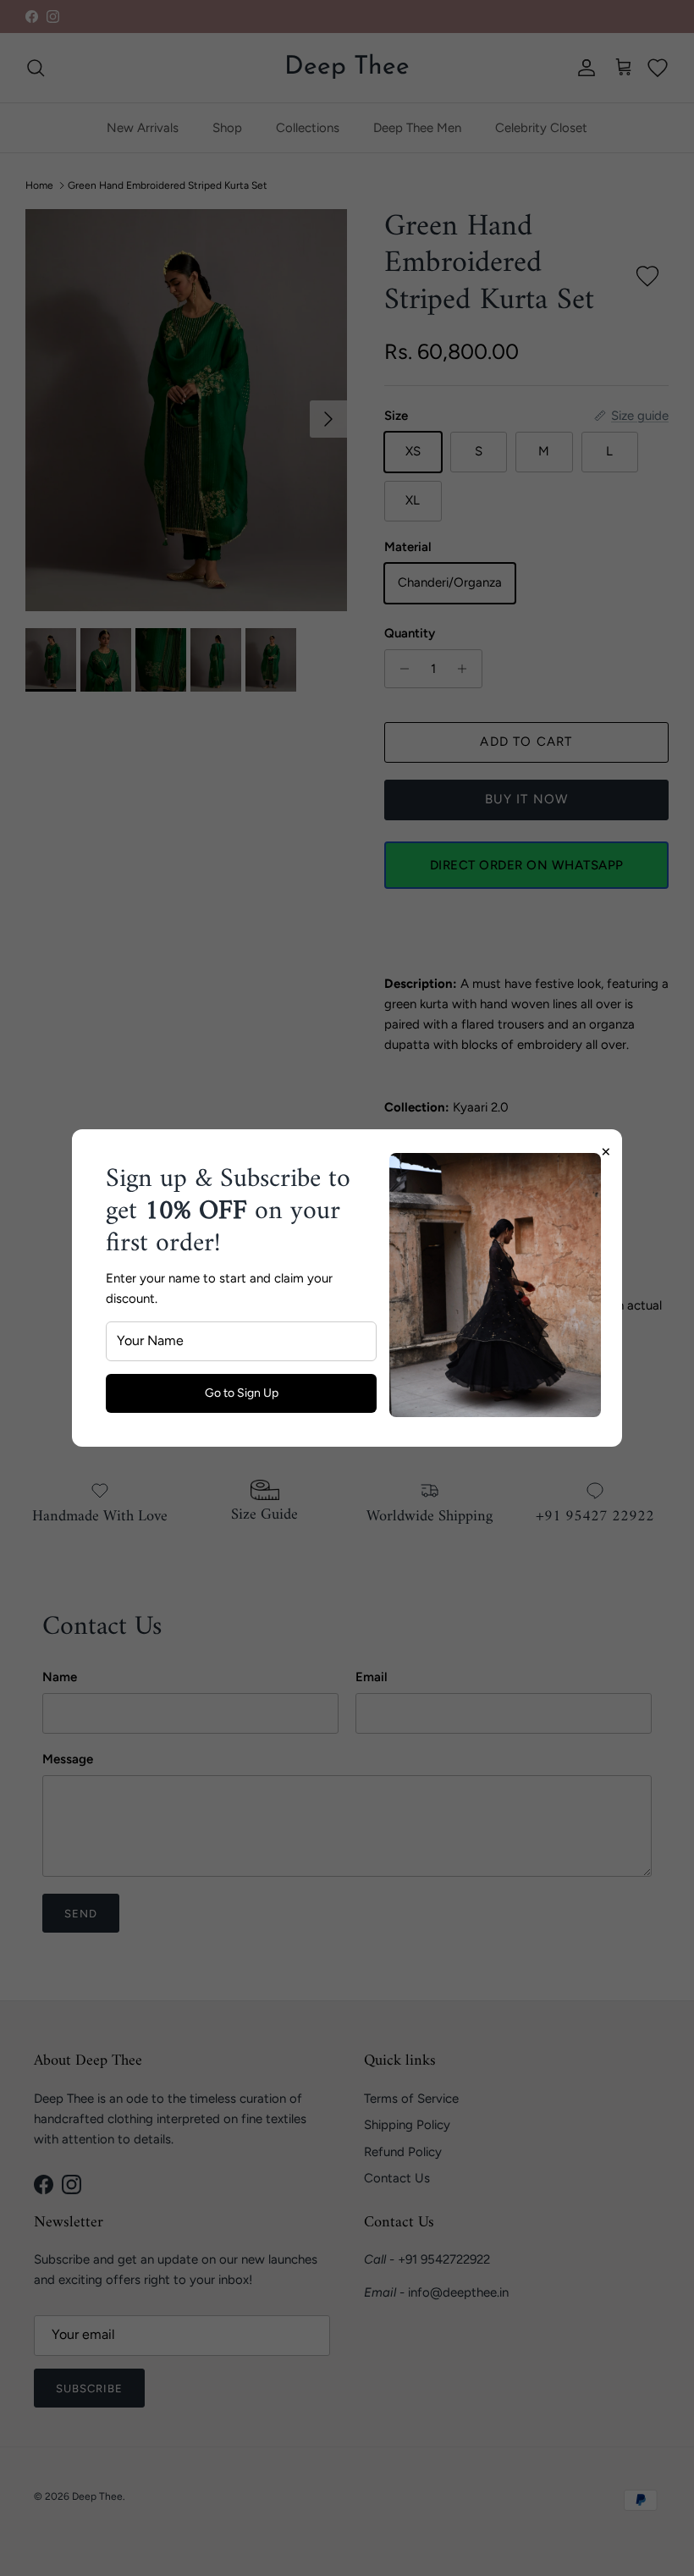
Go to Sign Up (242, 1393)
